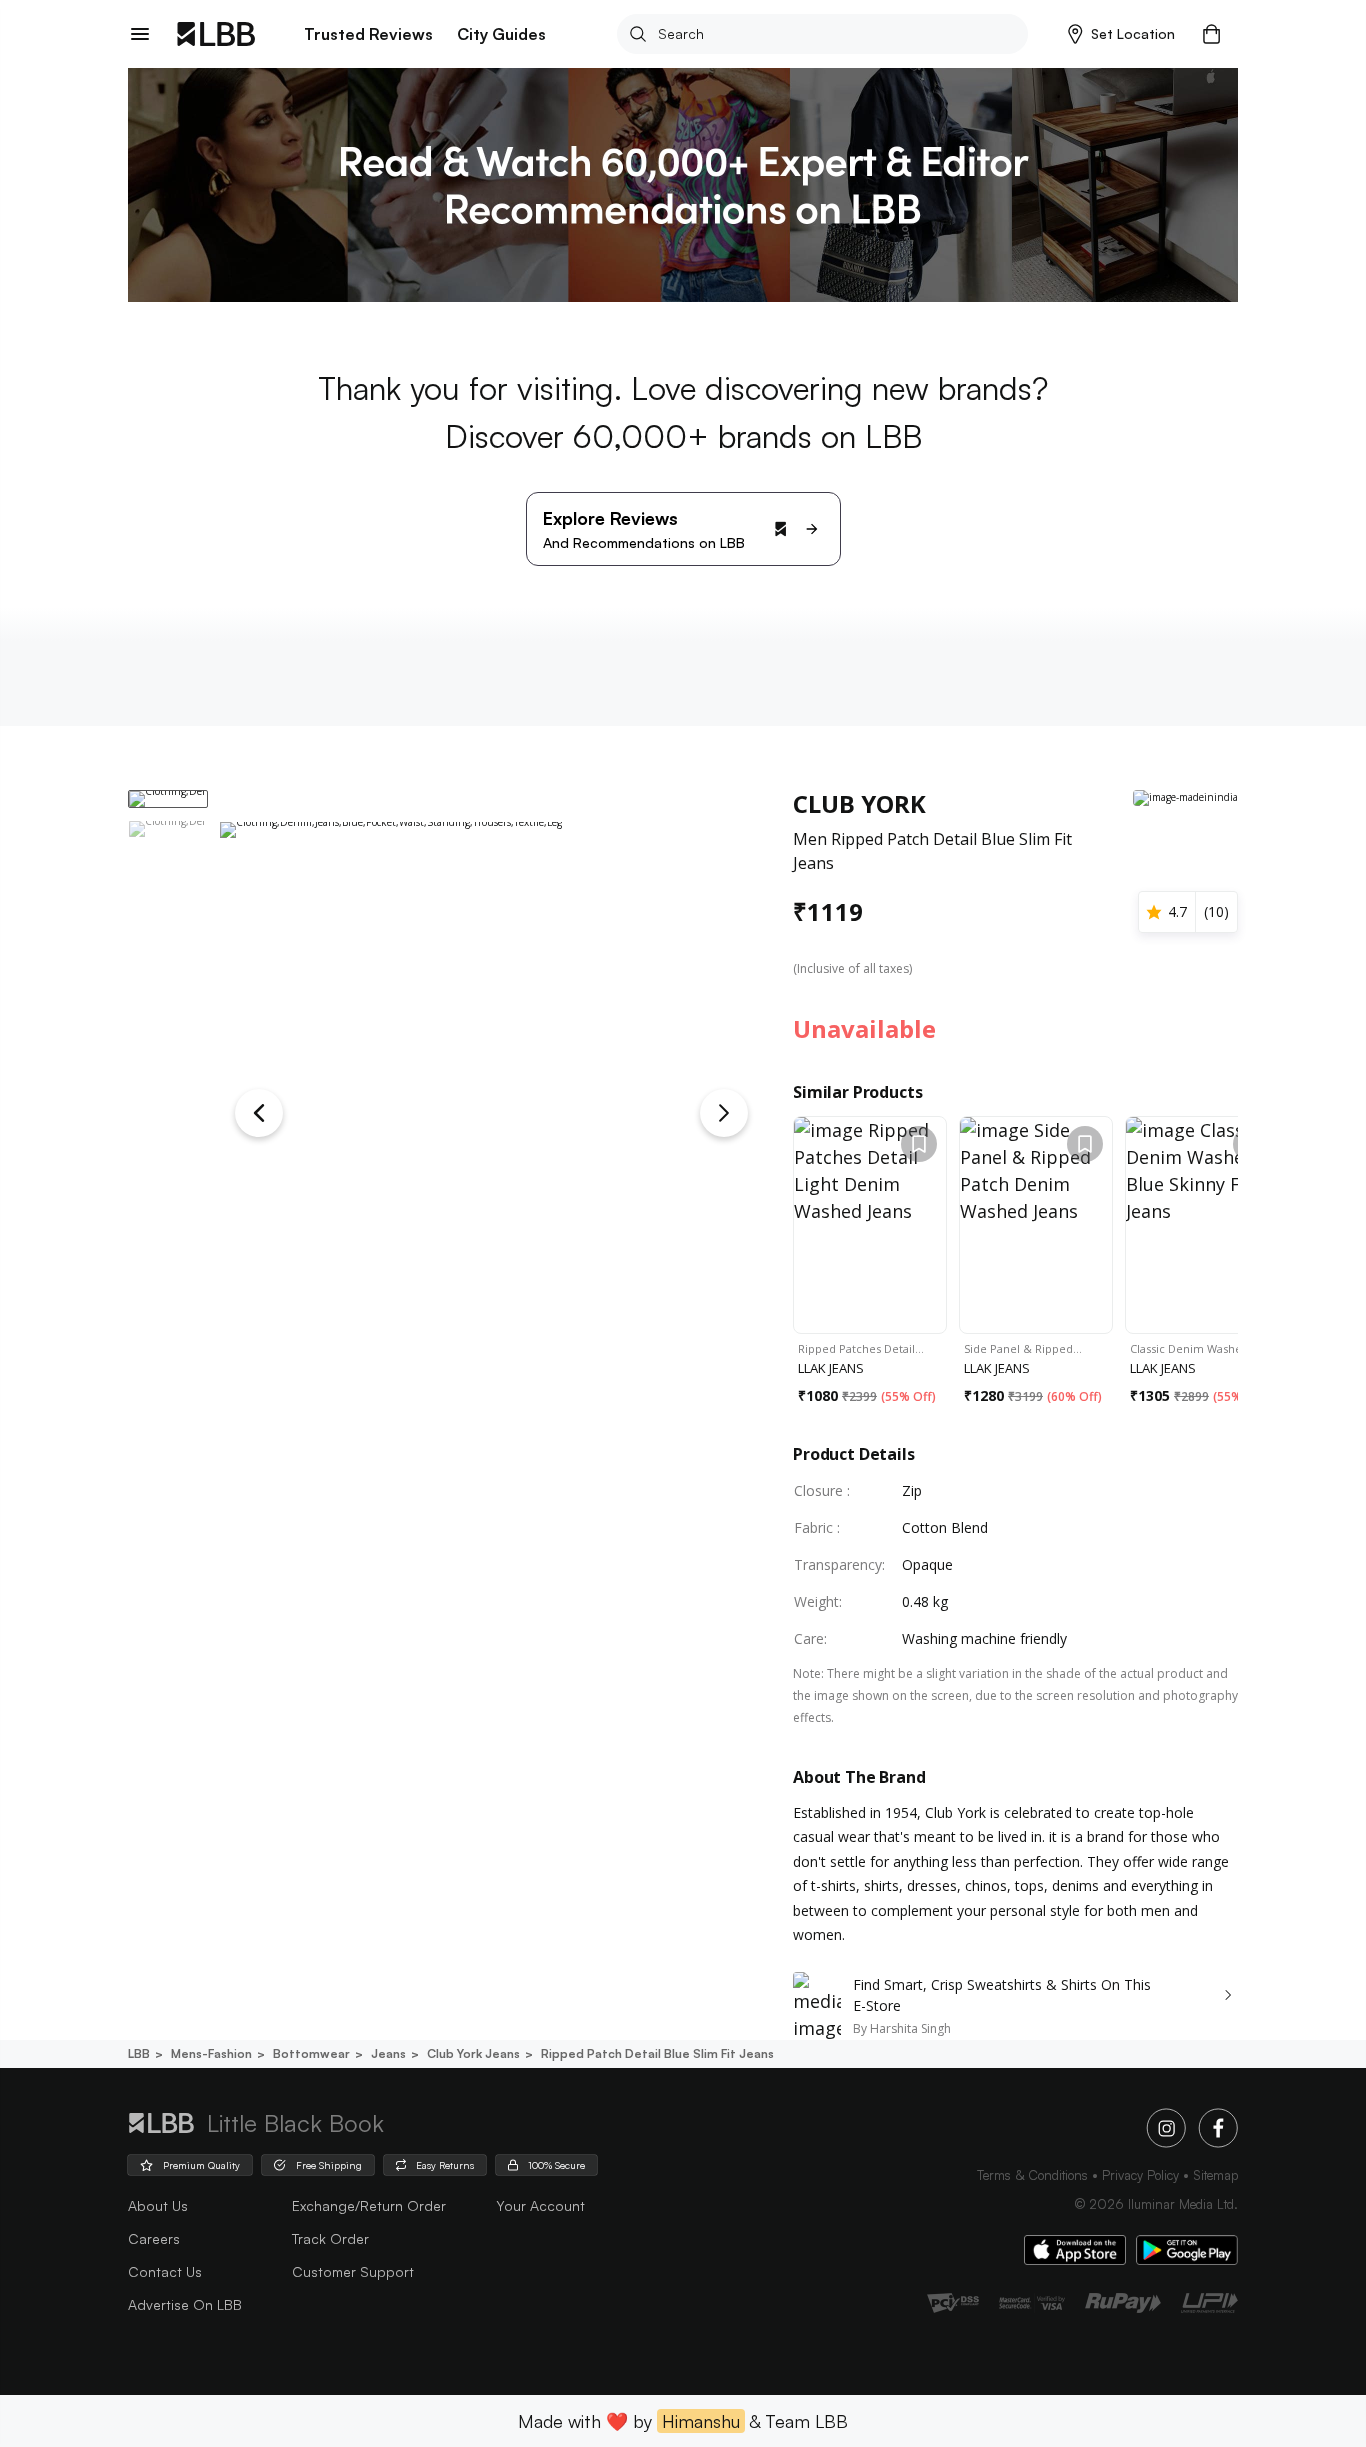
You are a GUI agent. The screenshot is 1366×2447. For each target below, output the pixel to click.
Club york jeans (473, 2053)
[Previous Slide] (259, 1113)
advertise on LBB (185, 2304)
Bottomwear (311, 2053)
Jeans (388, 2053)
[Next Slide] (724, 1113)
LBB (139, 2053)
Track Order (330, 2238)
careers (154, 2238)
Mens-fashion (211, 2053)
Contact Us (165, 2271)
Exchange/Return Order (369, 2205)
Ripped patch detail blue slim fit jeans (657, 2053)
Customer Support (353, 2271)
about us (158, 2205)
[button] (1121, 34)
